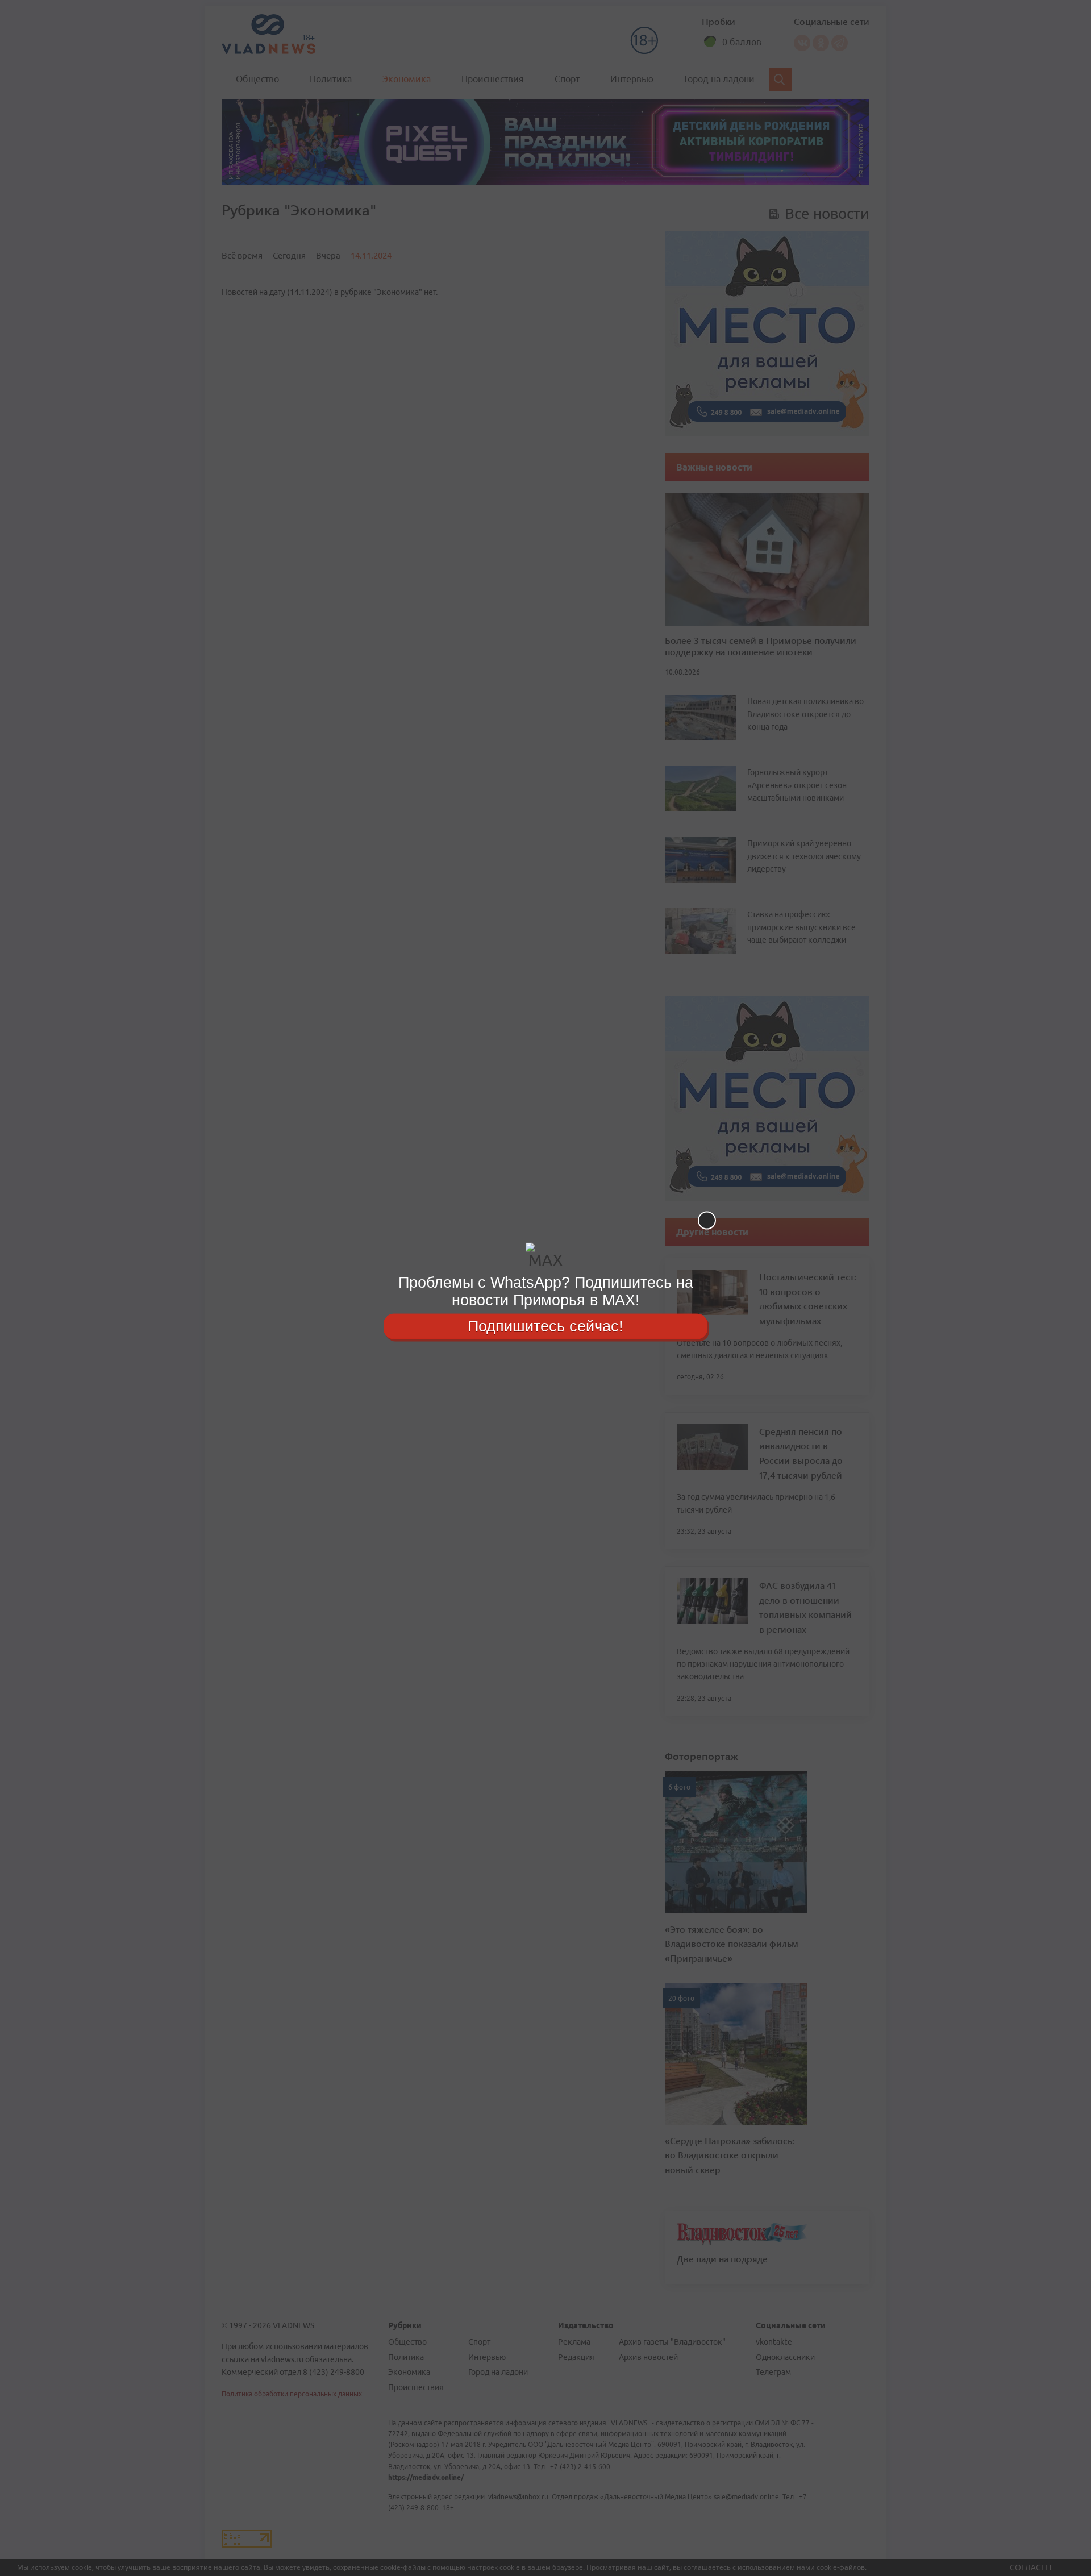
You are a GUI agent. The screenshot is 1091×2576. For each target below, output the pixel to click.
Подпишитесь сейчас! (545, 1326)
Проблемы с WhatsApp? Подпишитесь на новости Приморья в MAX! (546, 1291)
